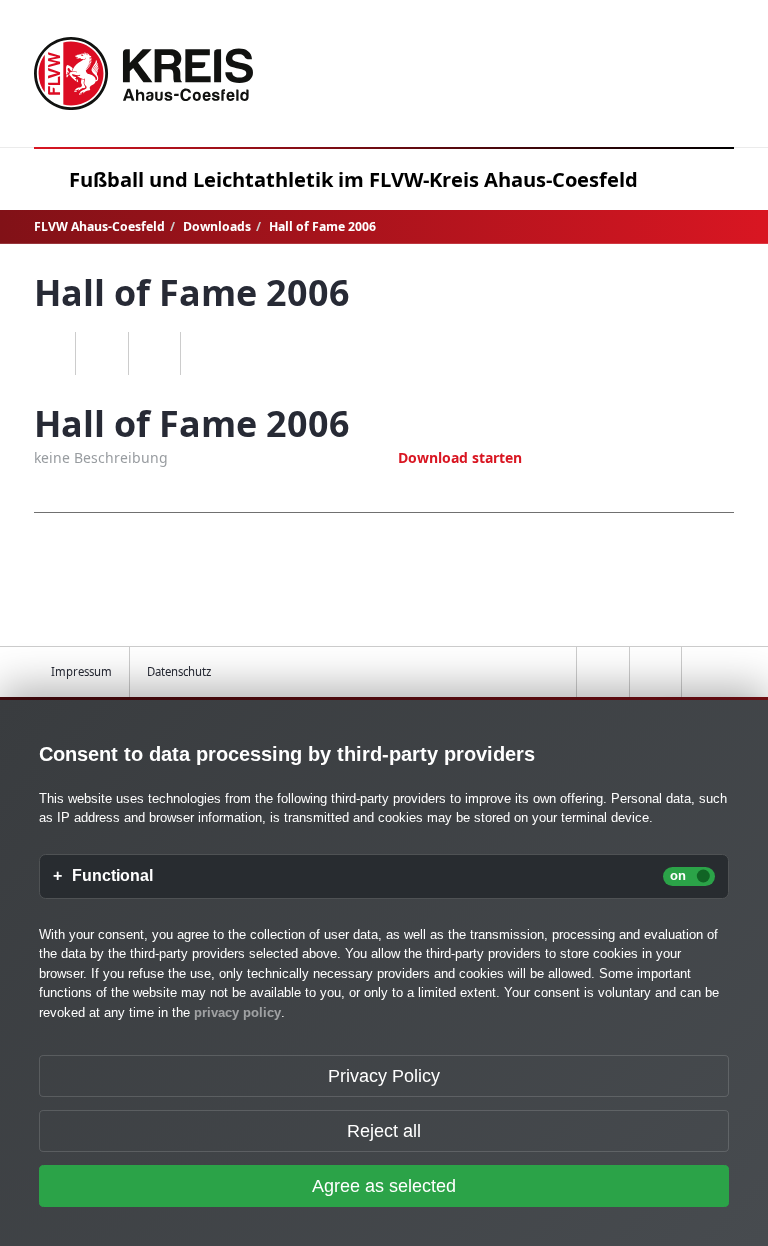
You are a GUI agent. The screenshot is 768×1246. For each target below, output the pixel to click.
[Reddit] (206, 354)
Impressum (81, 671)
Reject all (384, 1131)
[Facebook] (101, 354)
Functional (112, 876)
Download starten (460, 457)
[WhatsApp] (49, 354)
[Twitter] (154, 354)
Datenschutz (179, 671)
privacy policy (237, 1012)
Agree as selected (384, 1186)
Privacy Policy (384, 1076)
